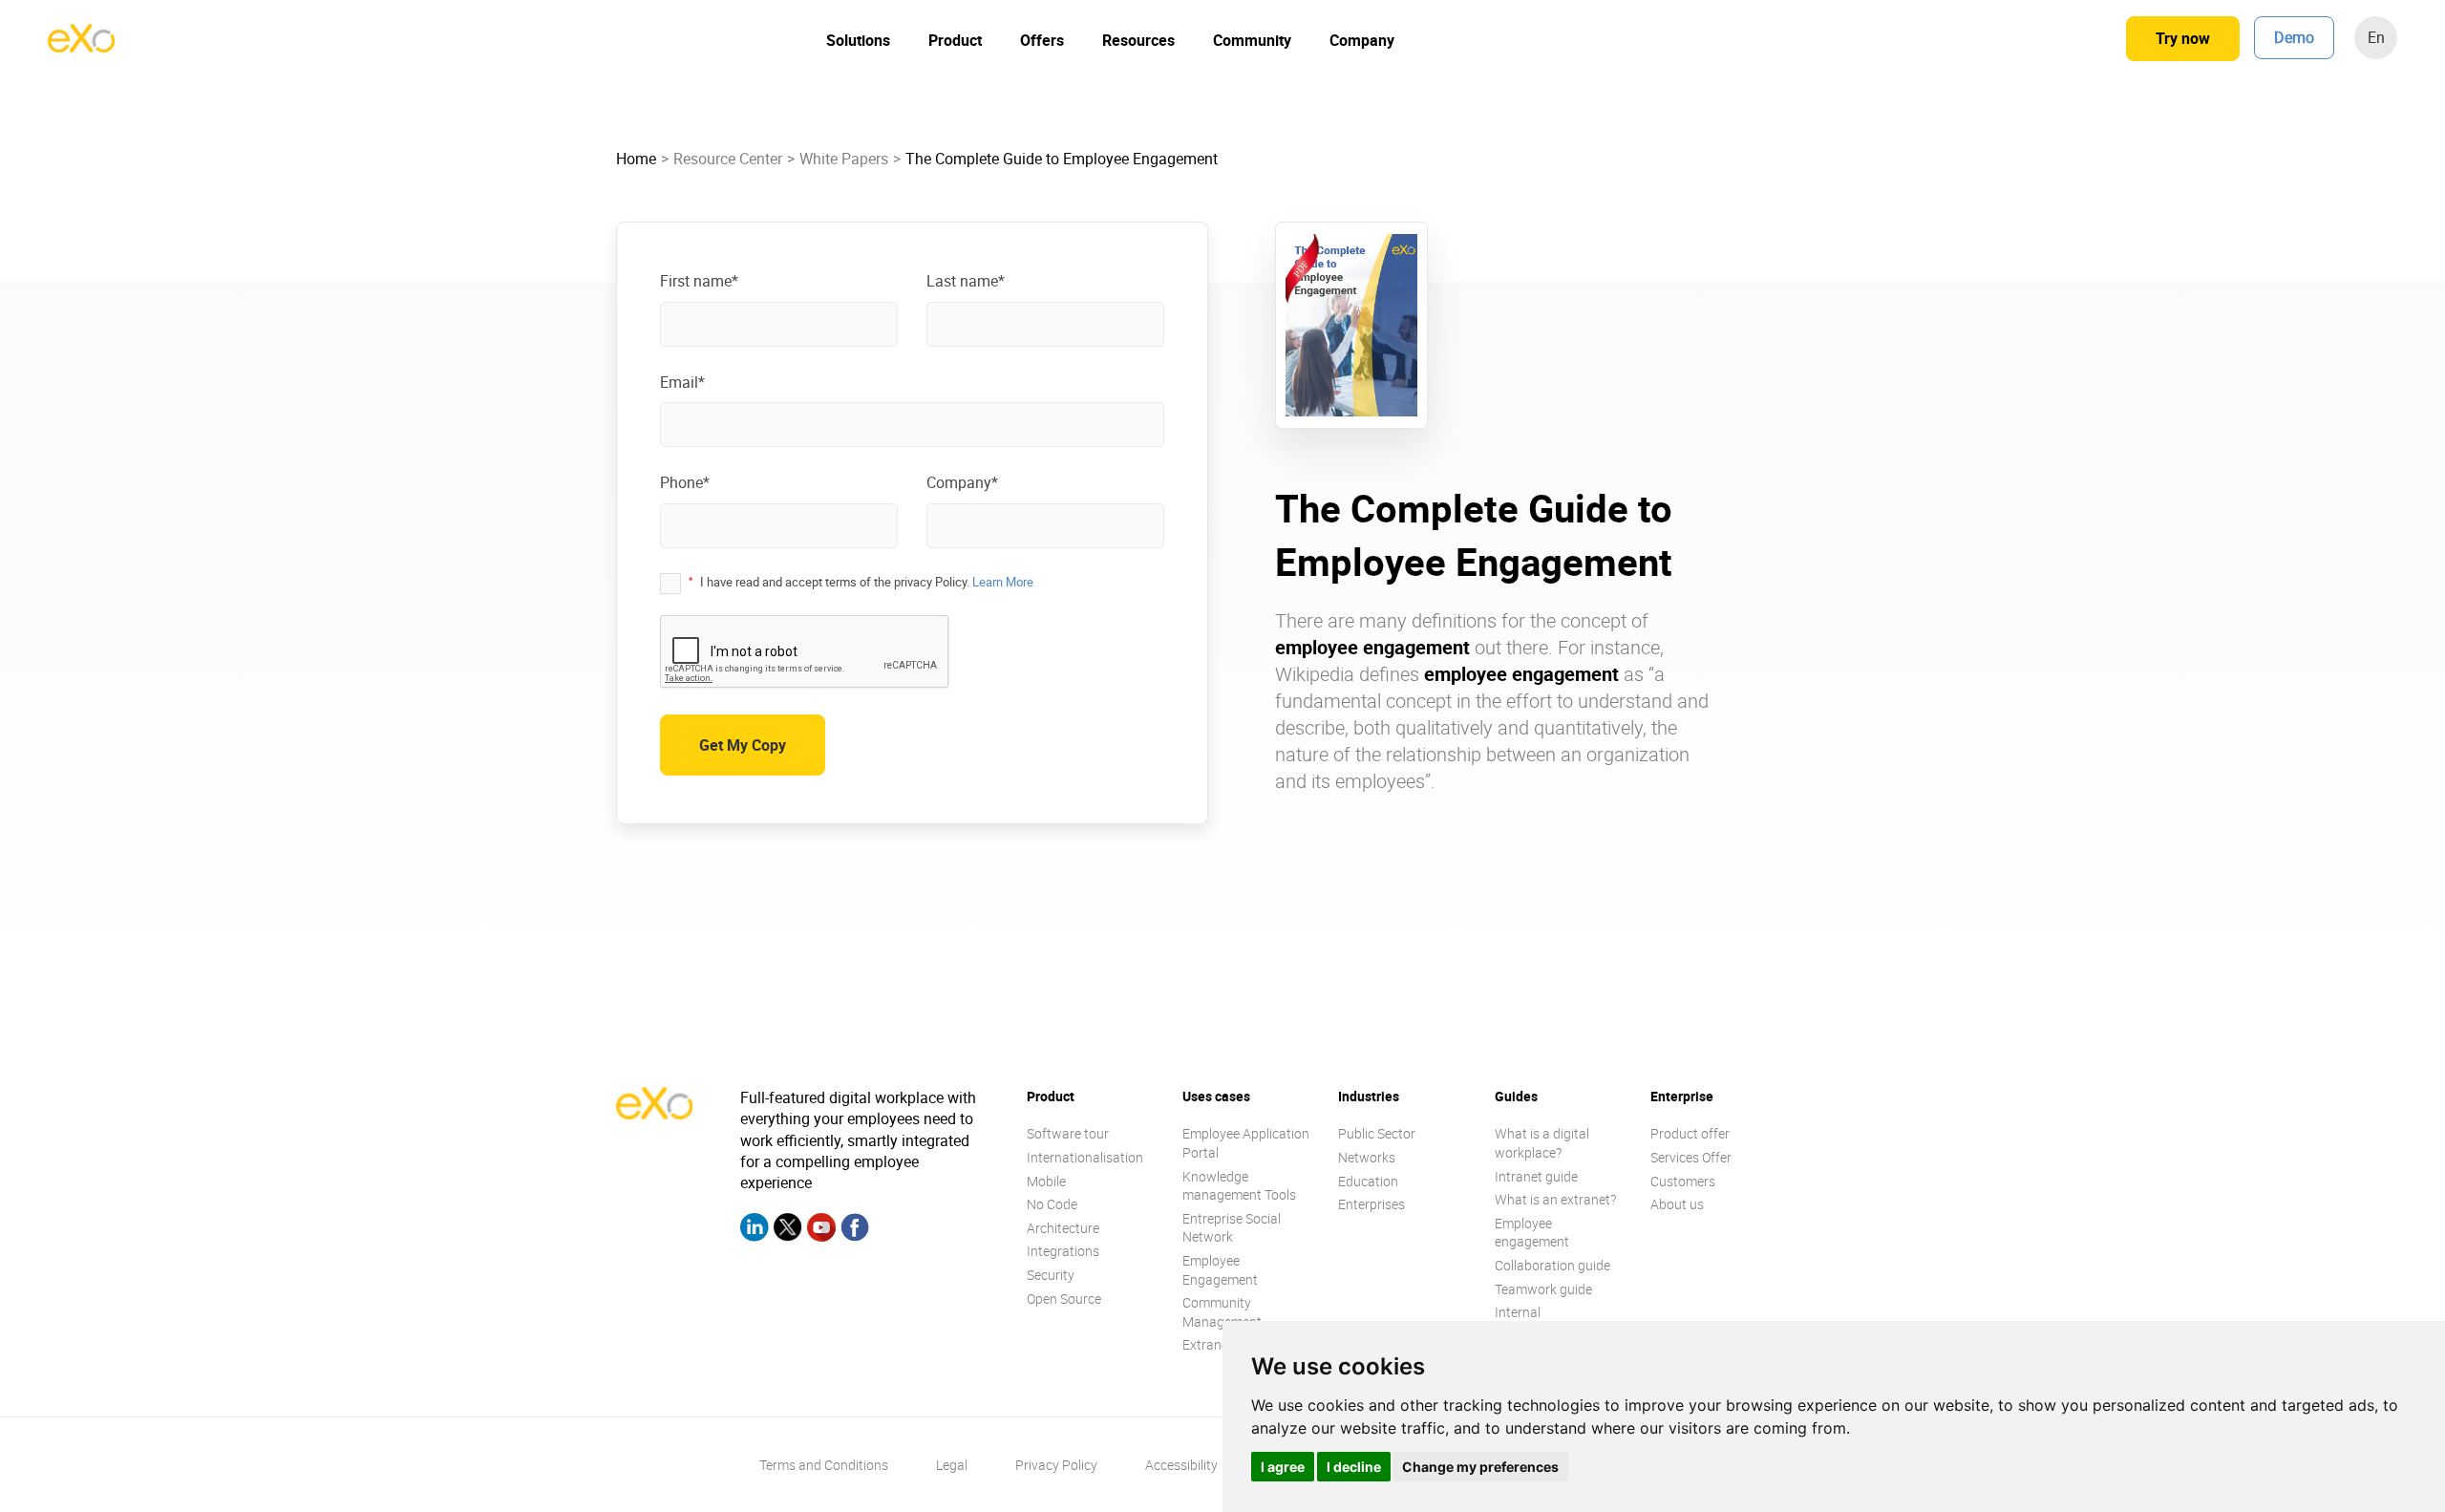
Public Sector (1377, 1133)
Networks (1367, 1157)
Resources (1138, 40)
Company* (962, 482)
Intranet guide (1536, 1176)
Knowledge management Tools (1239, 1186)
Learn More (1003, 582)
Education (1368, 1181)
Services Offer (1691, 1157)
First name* (699, 281)
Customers (1683, 1181)
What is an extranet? (1555, 1199)
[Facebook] (855, 1230)
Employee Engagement (1220, 1270)
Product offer (1690, 1133)
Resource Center (728, 159)
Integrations (1063, 1251)
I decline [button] (1354, 1467)
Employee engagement (1532, 1233)
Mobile (1046, 1181)
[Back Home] (81, 47)
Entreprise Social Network (1232, 1228)
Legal (952, 1465)
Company (1362, 40)
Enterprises (1371, 1204)
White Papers (844, 159)
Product (955, 40)
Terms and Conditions (824, 1465)
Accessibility (1181, 1465)
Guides (1516, 1096)
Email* (682, 382)
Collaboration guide (1552, 1265)
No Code (1052, 1204)
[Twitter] (788, 1230)
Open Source (1064, 1299)
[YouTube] (821, 1230)
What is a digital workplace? (1542, 1143)
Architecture (1063, 1228)
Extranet (1208, 1344)
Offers (1042, 40)
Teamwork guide (1543, 1289)
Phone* (685, 482)
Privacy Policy (1056, 1465)
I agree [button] (1283, 1467)
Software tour (1068, 1133)
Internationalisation (1085, 1157)
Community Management (1222, 1312)
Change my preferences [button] (1480, 1467)
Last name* (966, 281)
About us (1677, 1204)
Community (1252, 40)
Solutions (858, 40)
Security (1051, 1275)
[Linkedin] (755, 1230)
